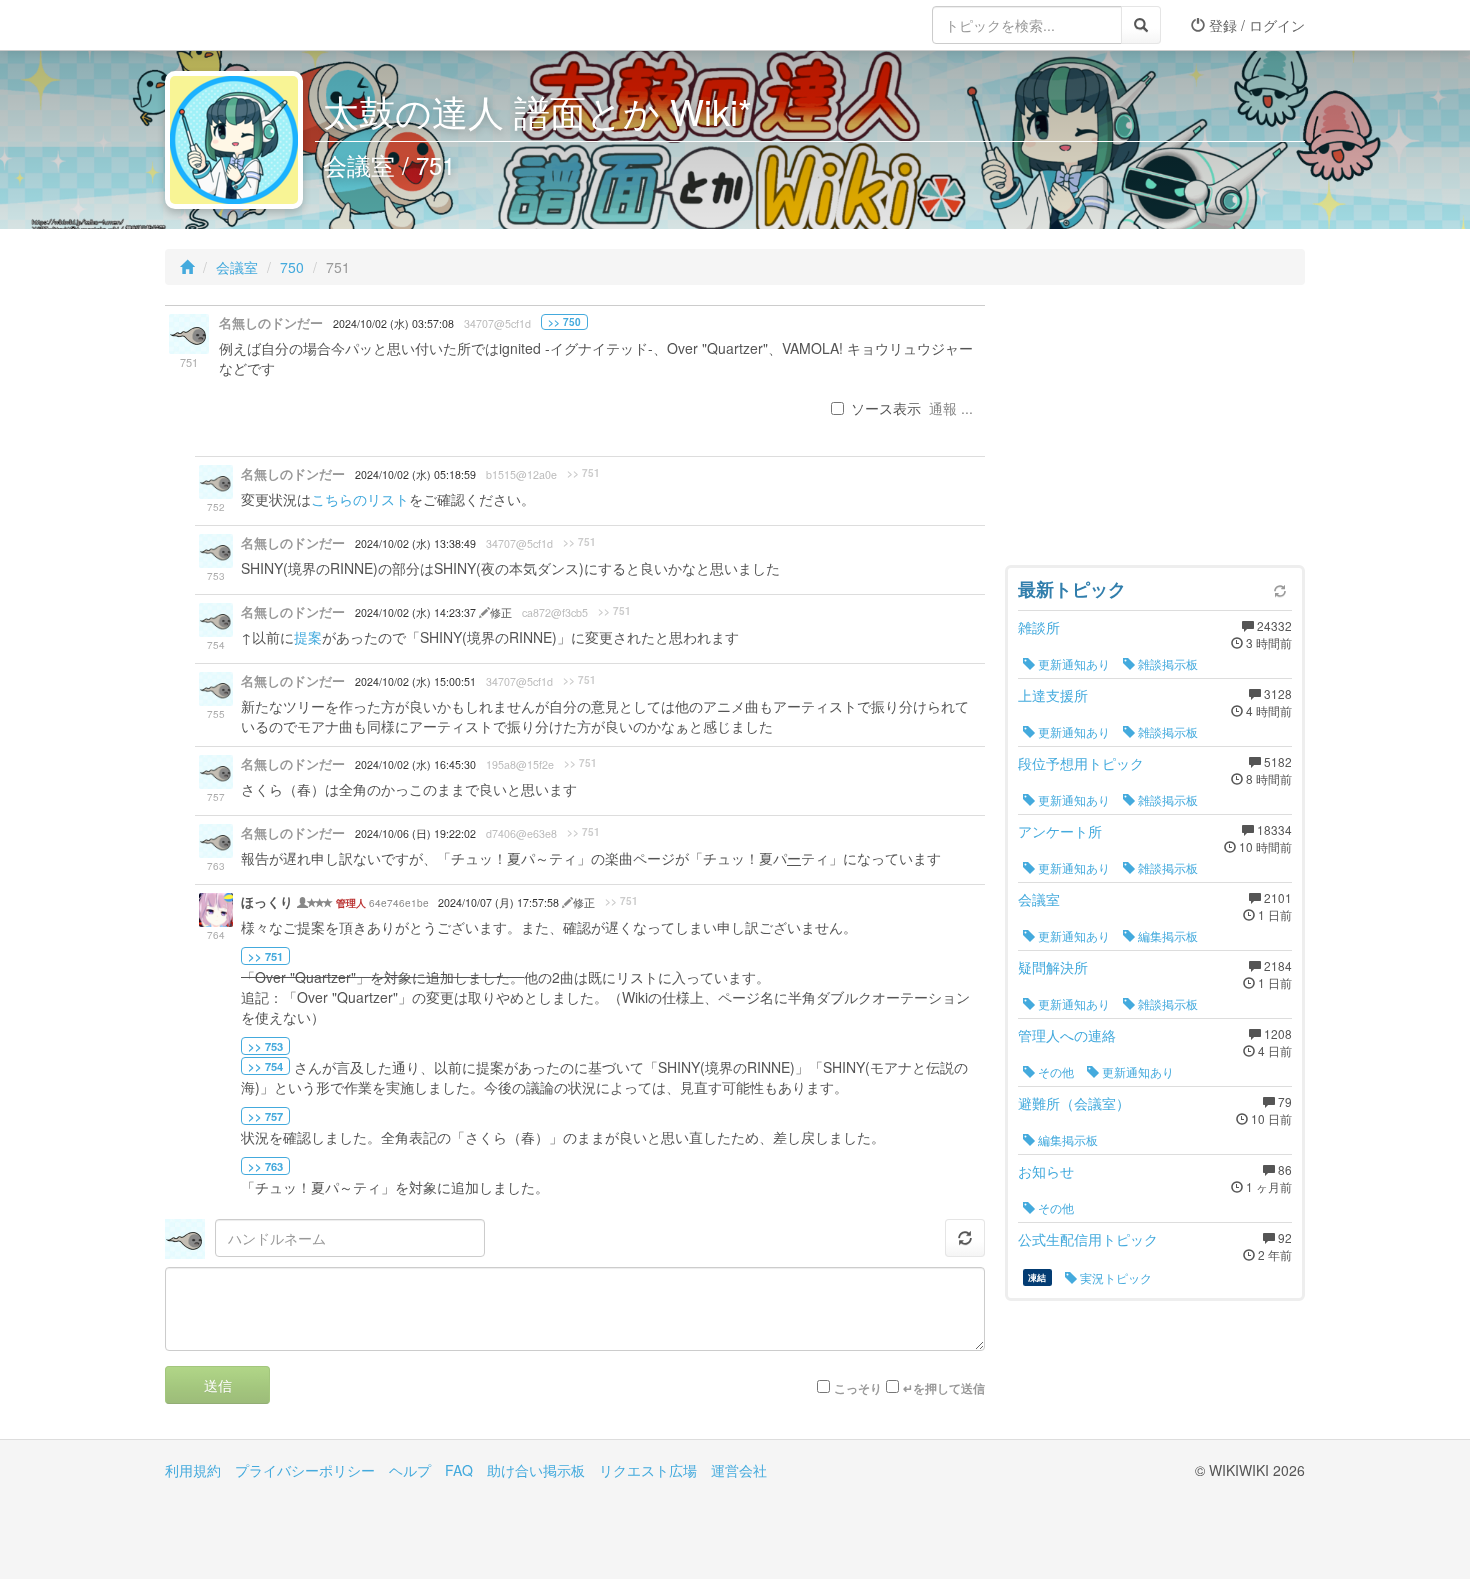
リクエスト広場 (648, 1470)
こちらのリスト (360, 499)
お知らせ (1046, 1171)
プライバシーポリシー (305, 1470)
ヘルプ (410, 1470)
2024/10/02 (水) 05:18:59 (415, 474)
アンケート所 (1060, 831)
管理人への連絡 (1067, 1035)
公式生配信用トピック (1088, 1239)
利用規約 (193, 1470)
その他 (1054, 1071)
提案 (308, 637)
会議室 (237, 267)
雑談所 (1039, 627)
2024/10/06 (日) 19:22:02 (415, 833)
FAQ (459, 1470)
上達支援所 (1053, 695)
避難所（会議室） (1074, 1103)
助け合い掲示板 (536, 1470)
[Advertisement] (1155, 430)
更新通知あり (1072, 663)
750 (292, 267)
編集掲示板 (1166, 935)
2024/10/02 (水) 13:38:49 (415, 543)
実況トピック (1114, 1277)
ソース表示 (886, 408)
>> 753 (265, 1046)
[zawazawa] (245, 25)
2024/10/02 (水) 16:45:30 (415, 764)
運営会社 (739, 1470)
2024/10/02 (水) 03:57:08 (393, 323)
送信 (218, 1385)
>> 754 (265, 1066)
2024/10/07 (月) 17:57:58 (500, 902)
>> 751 (583, 473)
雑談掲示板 (1166, 663)
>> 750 (564, 322)
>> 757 (265, 1116)
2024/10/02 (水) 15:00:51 (415, 681)
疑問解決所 (1053, 967)
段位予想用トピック (1081, 763)
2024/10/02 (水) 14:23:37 (417, 612)
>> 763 (265, 1166)
